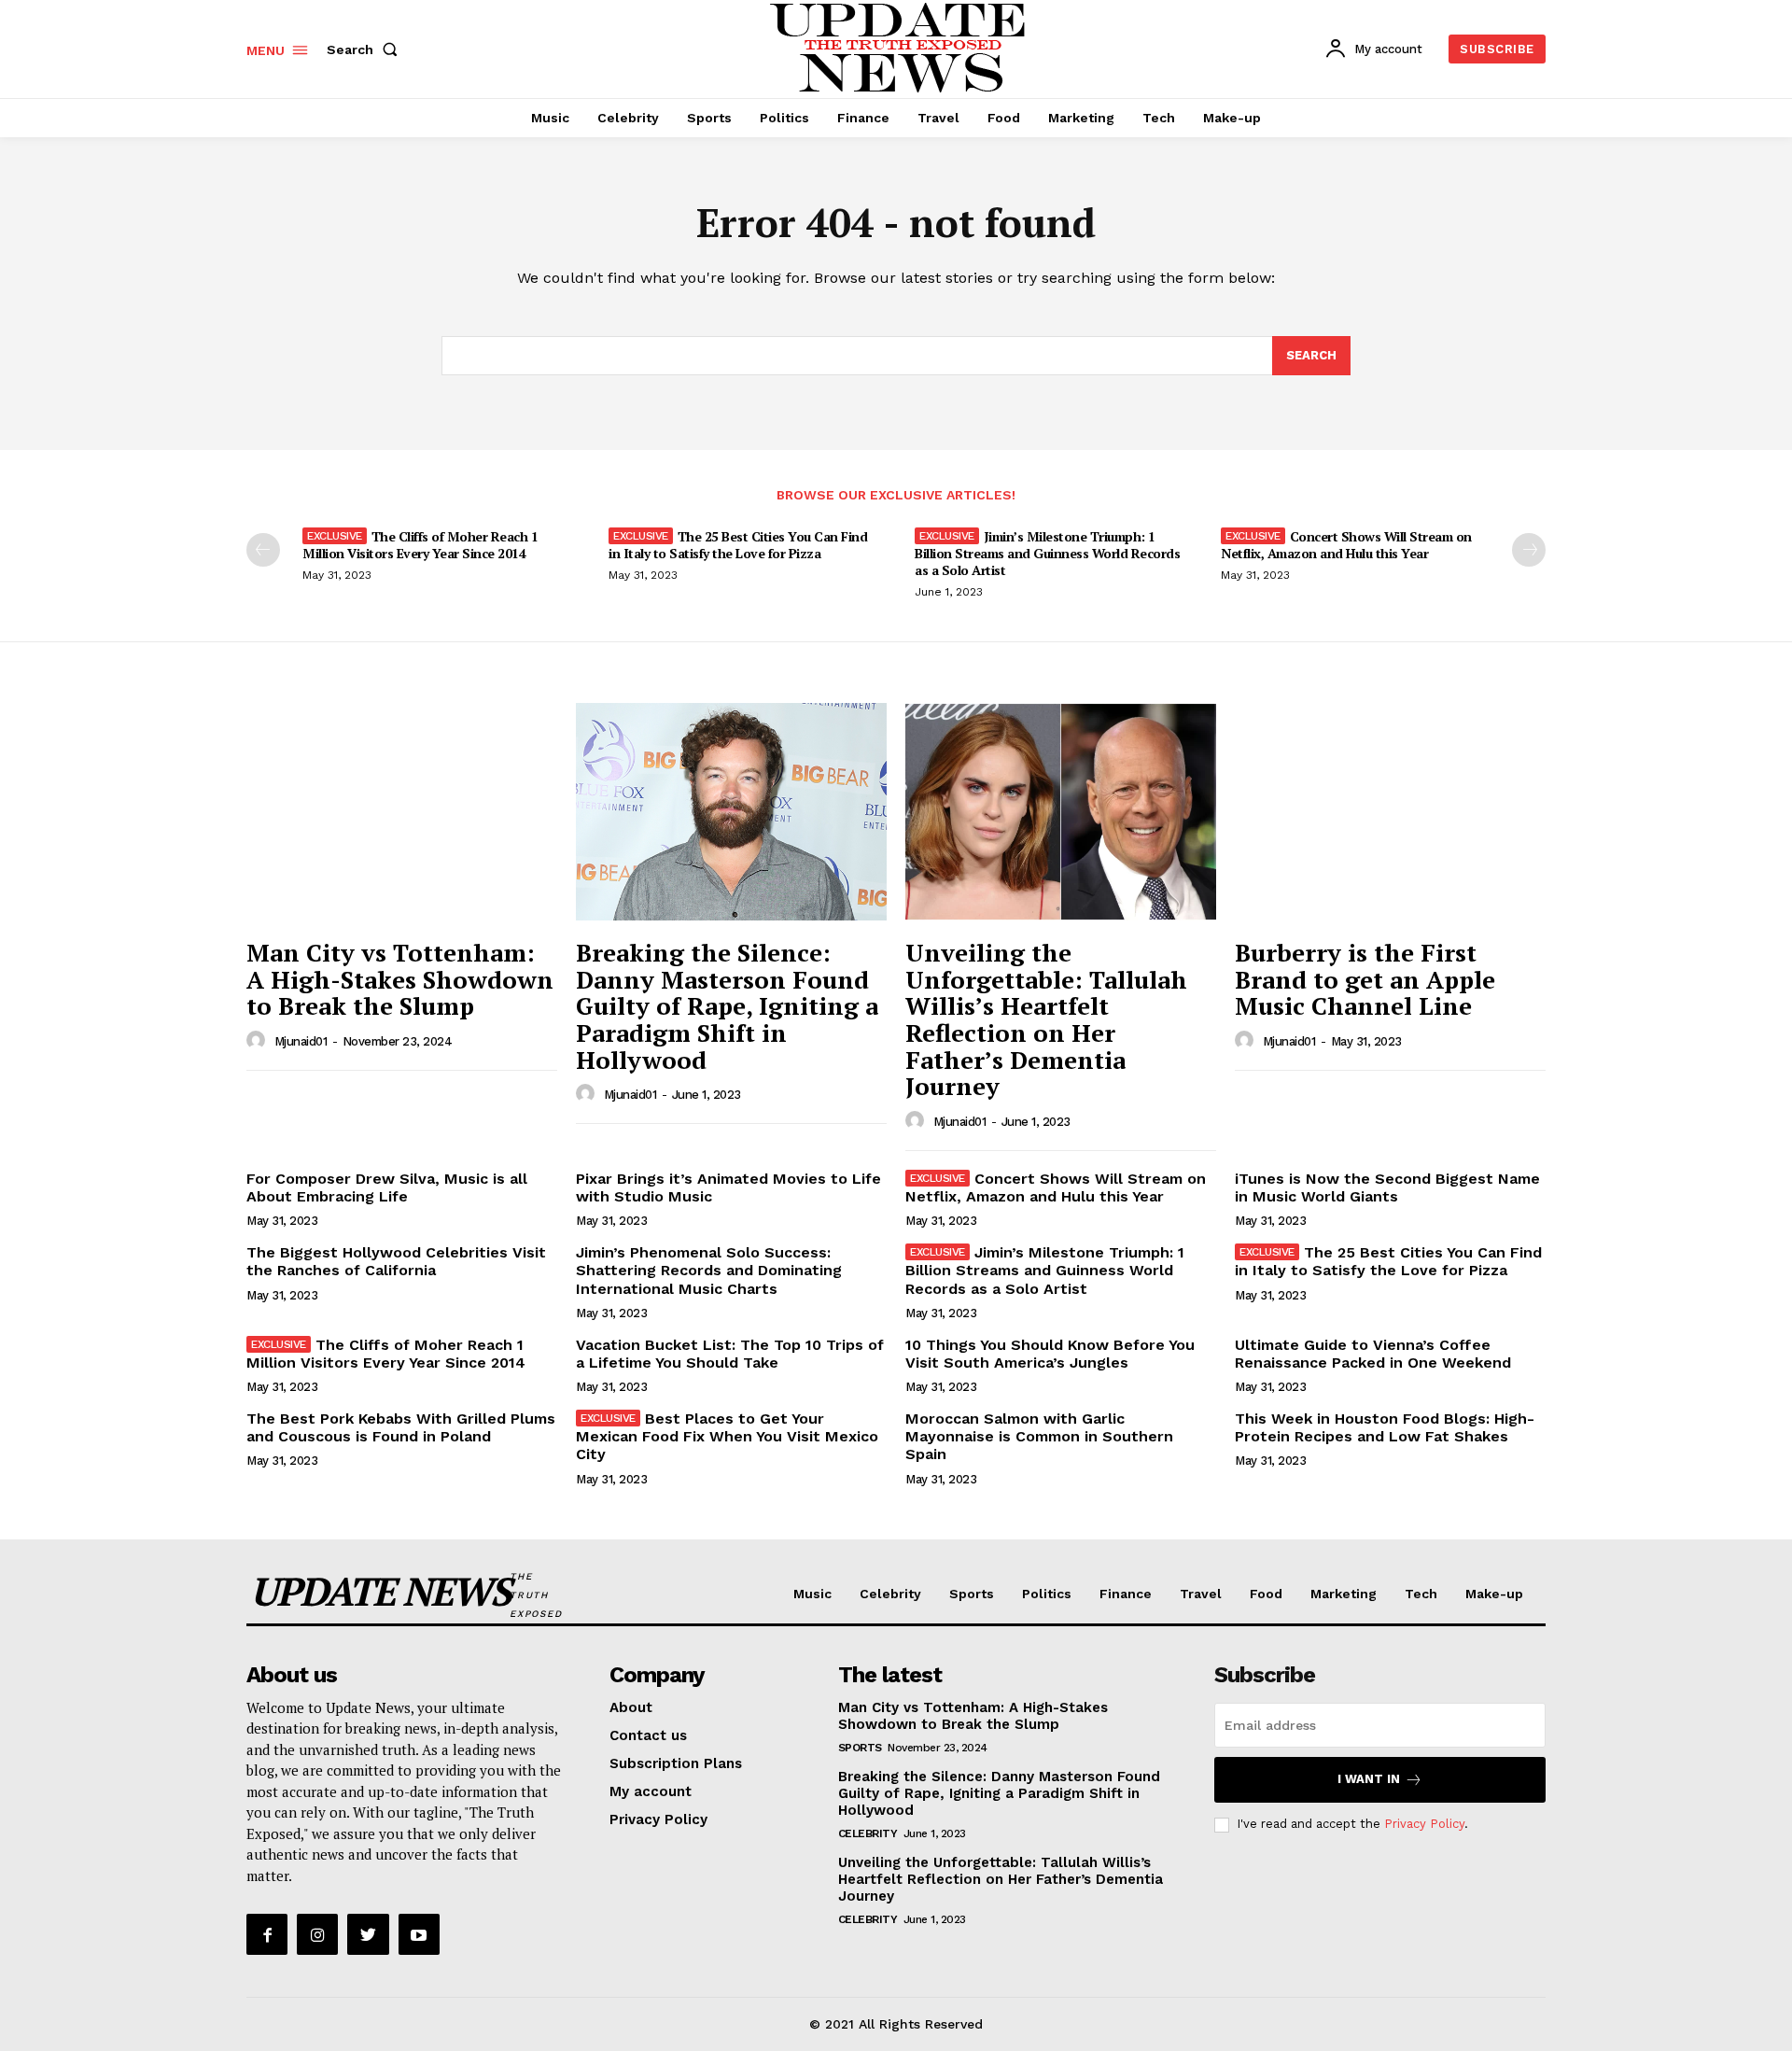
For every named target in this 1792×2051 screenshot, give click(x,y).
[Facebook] (267, 1934)
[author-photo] (259, 1041)
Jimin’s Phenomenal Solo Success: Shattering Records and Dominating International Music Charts (709, 1270)
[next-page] (1529, 550)
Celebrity (868, 1833)
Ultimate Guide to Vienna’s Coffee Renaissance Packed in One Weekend (1373, 1354)
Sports (860, 1748)
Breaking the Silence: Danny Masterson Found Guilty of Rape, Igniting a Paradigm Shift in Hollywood (727, 1005)
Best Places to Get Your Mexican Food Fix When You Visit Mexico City (727, 1436)
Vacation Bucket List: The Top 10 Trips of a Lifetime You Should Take (730, 1354)
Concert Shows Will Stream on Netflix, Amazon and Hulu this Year (1346, 545)
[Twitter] (368, 1934)
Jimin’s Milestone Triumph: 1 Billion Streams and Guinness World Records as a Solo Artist (1047, 553)
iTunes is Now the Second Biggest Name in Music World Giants (1387, 1187)
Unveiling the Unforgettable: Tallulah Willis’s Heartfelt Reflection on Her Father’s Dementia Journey (1046, 1019)
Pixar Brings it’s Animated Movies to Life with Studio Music (728, 1187)
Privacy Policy (1424, 1824)
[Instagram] (317, 1934)
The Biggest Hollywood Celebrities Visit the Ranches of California (396, 1261)
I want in (1369, 1779)
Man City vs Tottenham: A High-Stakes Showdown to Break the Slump (400, 979)
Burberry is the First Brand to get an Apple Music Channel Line (1365, 979)
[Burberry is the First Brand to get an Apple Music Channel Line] (1390, 812)
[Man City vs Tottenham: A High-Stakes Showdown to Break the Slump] (402, 812)
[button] (366, 49)
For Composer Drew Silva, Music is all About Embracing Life (387, 1187)
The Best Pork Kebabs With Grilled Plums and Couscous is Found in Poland (401, 1427)
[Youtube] (419, 1934)
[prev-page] (263, 550)
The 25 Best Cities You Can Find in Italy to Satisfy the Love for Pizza (738, 545)
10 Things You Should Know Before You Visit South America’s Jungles (1050, 1354)
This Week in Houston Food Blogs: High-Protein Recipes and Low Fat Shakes (1385, 1427)
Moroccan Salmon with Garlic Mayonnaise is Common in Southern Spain (1039, 1436)
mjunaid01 (301, 1041)
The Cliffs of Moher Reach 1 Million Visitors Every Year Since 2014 (420, 545)
